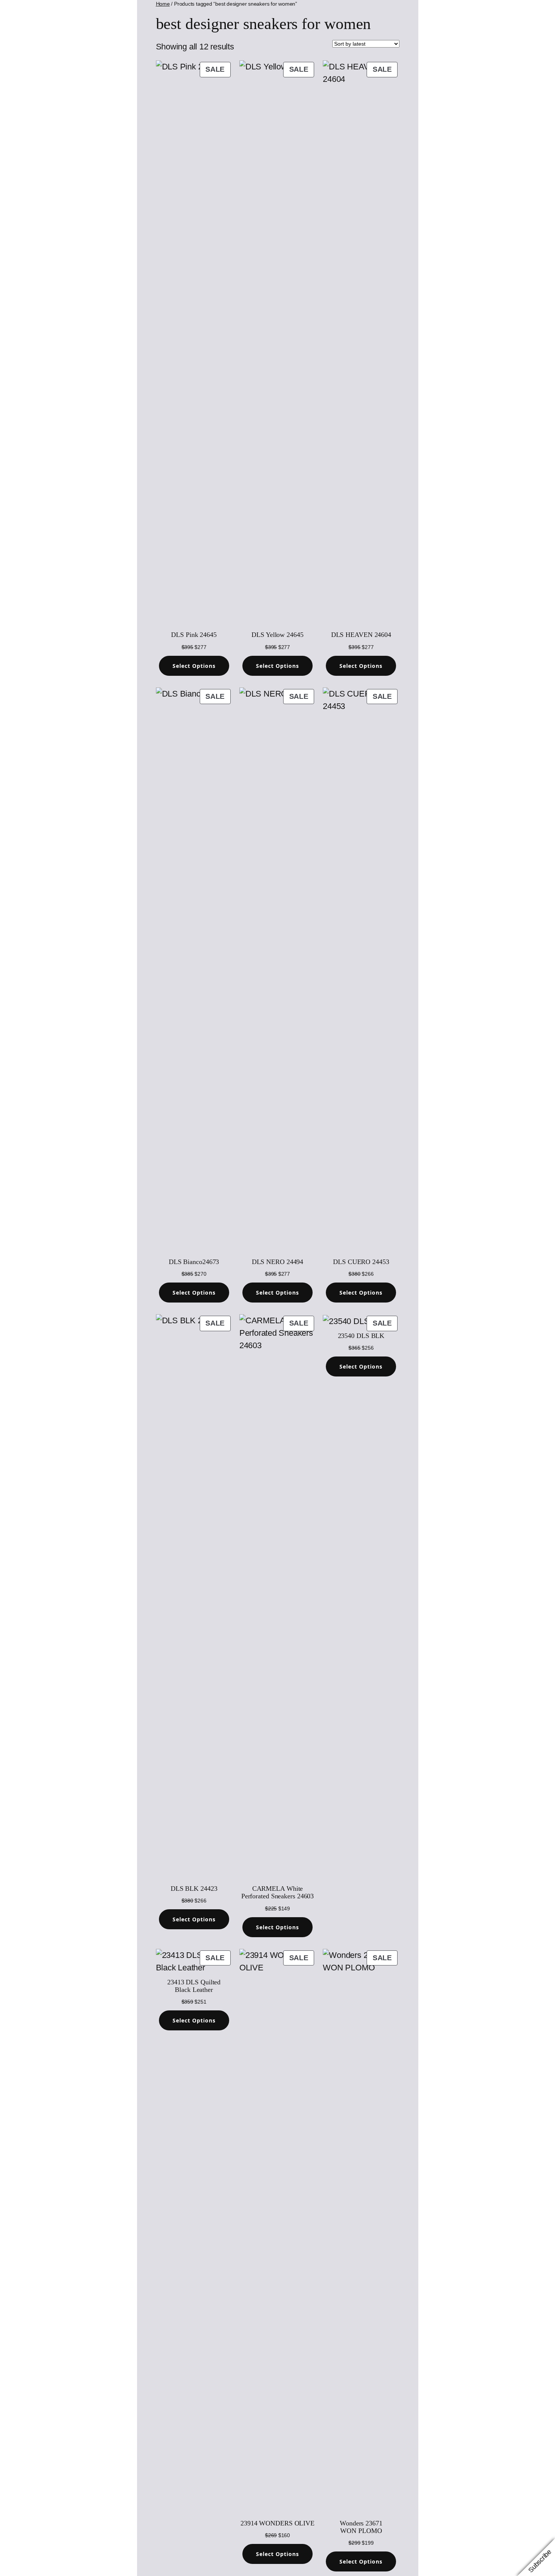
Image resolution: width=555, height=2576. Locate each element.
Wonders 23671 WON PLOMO (361, 2527)
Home (163, 4)
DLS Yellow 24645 (277, 635)
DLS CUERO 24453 (361, 1262)
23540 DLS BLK (361, 1336)
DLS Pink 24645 (194, 635)
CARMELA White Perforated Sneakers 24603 (278, 1892)
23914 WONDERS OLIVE (277, 2523)
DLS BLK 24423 (194, 1889)
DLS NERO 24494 (278, 1262)
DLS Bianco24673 (194, 1262)
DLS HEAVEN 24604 (361, 635)
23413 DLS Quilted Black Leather (194, 1986)
